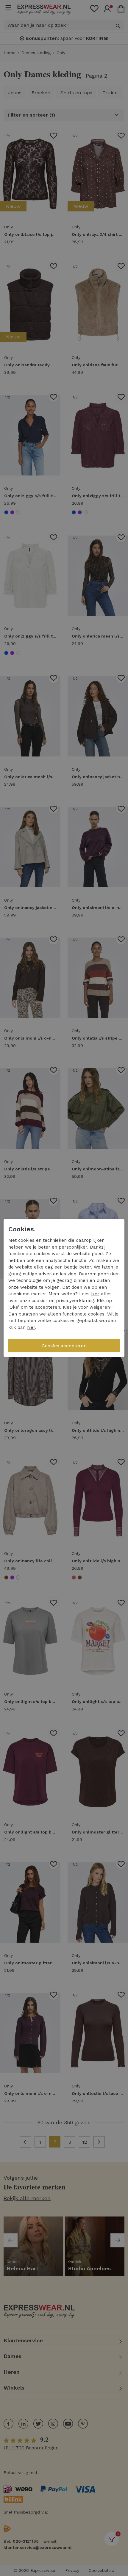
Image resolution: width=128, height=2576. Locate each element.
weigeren (100, 1307)
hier (95, 1294)
